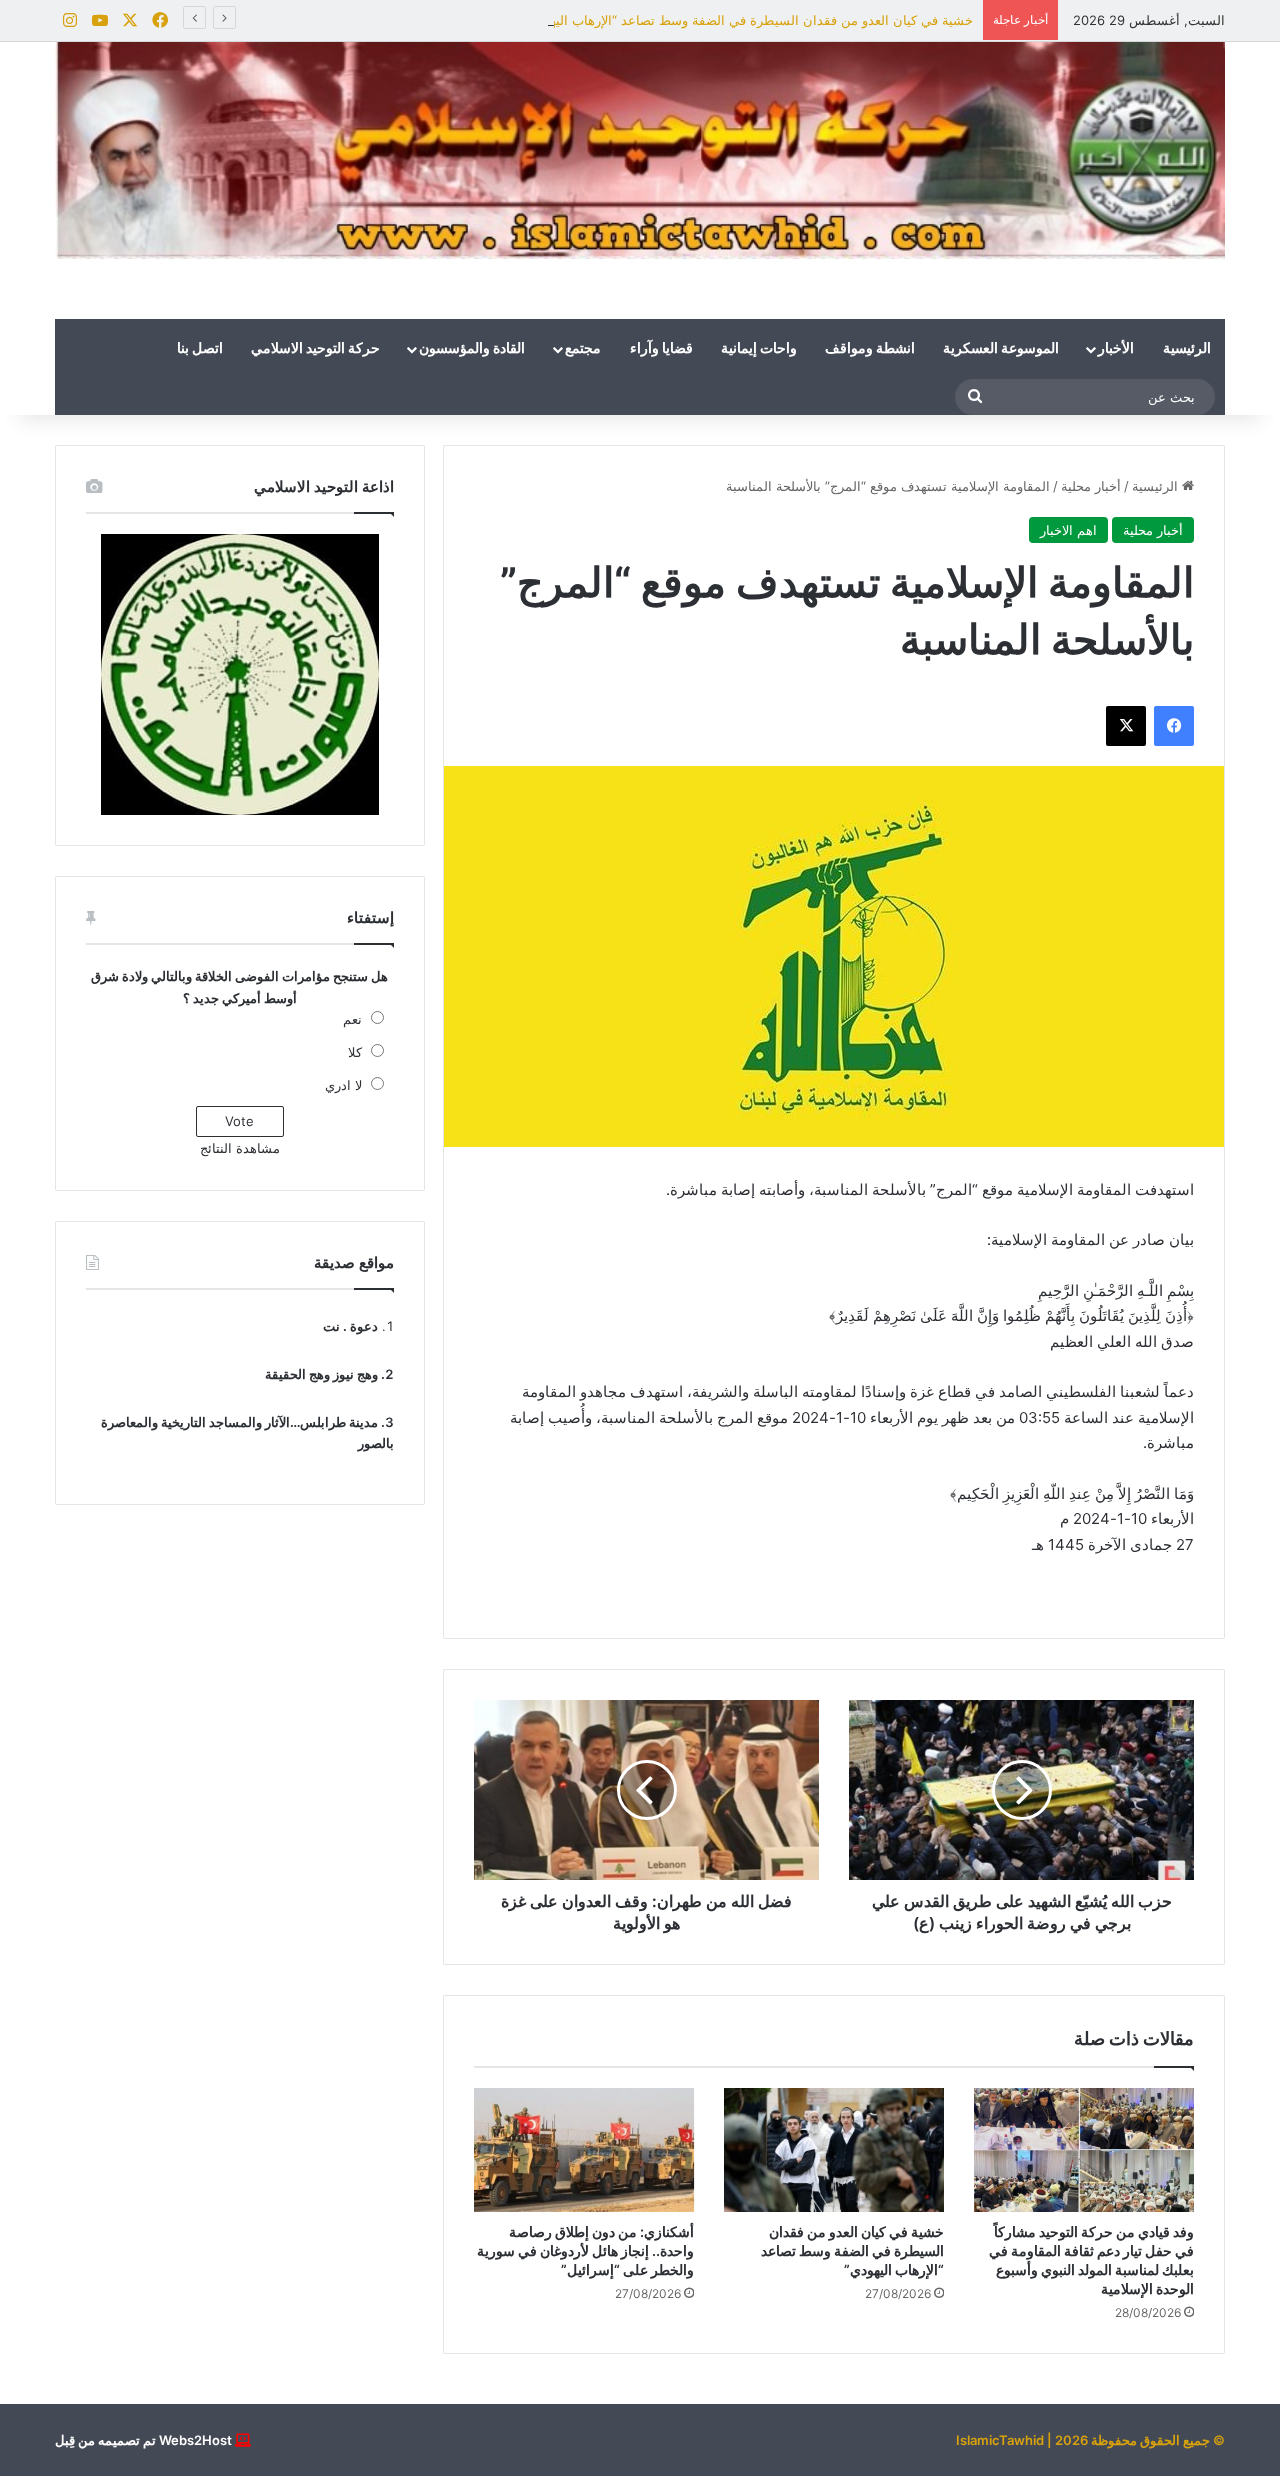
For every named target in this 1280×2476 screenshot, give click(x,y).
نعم (352, 1019)
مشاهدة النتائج (240, 1148)
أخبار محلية (1091, 486)
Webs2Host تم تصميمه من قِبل (143, 2440)
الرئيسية (1187, 349)
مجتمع (583, 349)
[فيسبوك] (1174, 726)
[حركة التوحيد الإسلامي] (640, 150)
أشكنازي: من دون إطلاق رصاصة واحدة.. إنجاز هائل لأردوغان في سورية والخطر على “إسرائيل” (585, 2250)
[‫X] (1126, 726)
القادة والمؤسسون (472, 349)
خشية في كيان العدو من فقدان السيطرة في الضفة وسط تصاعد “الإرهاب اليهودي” (747, 20)
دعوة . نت (350, 1326)
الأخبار (1116, 349)
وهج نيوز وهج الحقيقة (321, 1374)
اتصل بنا (200, 349)
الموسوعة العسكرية (1001, 349)
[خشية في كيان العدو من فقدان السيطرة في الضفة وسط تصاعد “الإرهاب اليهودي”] (834, 2150)
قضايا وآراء (661, 349)
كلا (355, 1052)
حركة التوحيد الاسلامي (315, 349)
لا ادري (343, 1085)
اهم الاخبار (1068, 530)
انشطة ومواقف (870, 349)
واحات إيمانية (759, 349)
